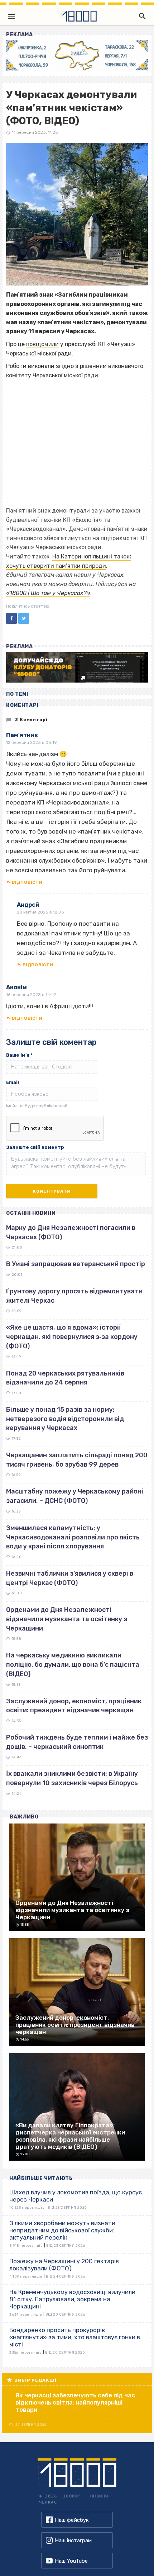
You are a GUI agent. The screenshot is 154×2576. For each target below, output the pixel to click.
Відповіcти (27, 882)
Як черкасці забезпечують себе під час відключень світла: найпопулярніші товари (75, 2402)
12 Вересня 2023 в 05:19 (32, 742)
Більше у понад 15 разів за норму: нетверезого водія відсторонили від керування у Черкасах (65, 1419)
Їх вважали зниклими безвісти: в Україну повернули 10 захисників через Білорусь (72, 1778)
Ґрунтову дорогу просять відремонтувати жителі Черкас (74, 1296)
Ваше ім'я (19, 1055)
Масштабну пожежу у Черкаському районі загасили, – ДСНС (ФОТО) (75, 1496)
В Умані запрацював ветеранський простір (76, 1264)
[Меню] (11, 16)
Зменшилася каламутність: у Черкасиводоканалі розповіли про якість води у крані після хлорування (73, 1537)
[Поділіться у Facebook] (11, 618)
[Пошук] (141, 16)
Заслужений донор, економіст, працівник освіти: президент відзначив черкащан (74, 1706)
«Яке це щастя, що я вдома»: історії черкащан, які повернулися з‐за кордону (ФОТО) (72, 1337)
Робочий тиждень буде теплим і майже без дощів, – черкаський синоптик (77, 1742)
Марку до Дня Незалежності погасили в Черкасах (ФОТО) (71, 1232)
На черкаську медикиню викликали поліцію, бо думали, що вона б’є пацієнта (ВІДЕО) (73, 1664)
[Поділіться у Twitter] (24, 618)
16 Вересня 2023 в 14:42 (31, 995)
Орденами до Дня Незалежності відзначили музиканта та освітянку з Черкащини (67, 1619)
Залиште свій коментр (35, 1147)
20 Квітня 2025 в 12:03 (40, 912)
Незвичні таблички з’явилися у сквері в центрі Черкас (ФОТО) (70, 1578)
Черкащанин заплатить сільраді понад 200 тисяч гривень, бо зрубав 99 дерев (77, 1460)
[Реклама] (77, 55)
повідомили (42, 344)
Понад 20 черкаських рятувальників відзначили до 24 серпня (65, 1378)
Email (13, 1082)
